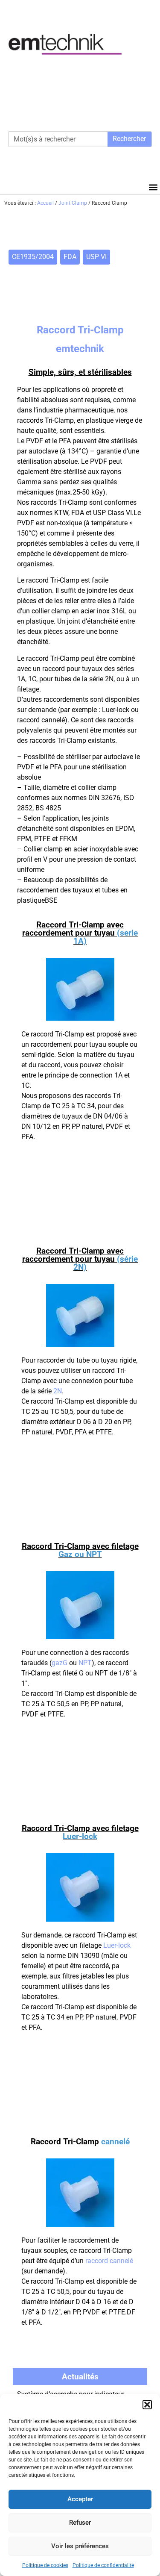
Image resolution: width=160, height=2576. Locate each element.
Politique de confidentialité (103, 2565)
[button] (147, 2405)
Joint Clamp (73, 203)
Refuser (80, 2523)
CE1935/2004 (33, 257)
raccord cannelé (109, 2261)
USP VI (96, 257)
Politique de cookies (45, 2565)
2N (58, 1391)
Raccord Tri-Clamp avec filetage (80, 1550)
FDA (70, 257)
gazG (60, 1663)
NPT (85, 1663)
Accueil (45, 203)
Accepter (80, 2499)
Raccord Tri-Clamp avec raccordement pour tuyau (80, 933)
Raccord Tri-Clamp (80, 2142)
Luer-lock (117, 1945)
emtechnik (80, 349)
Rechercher (129, 139)
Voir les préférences (80, 2546)
